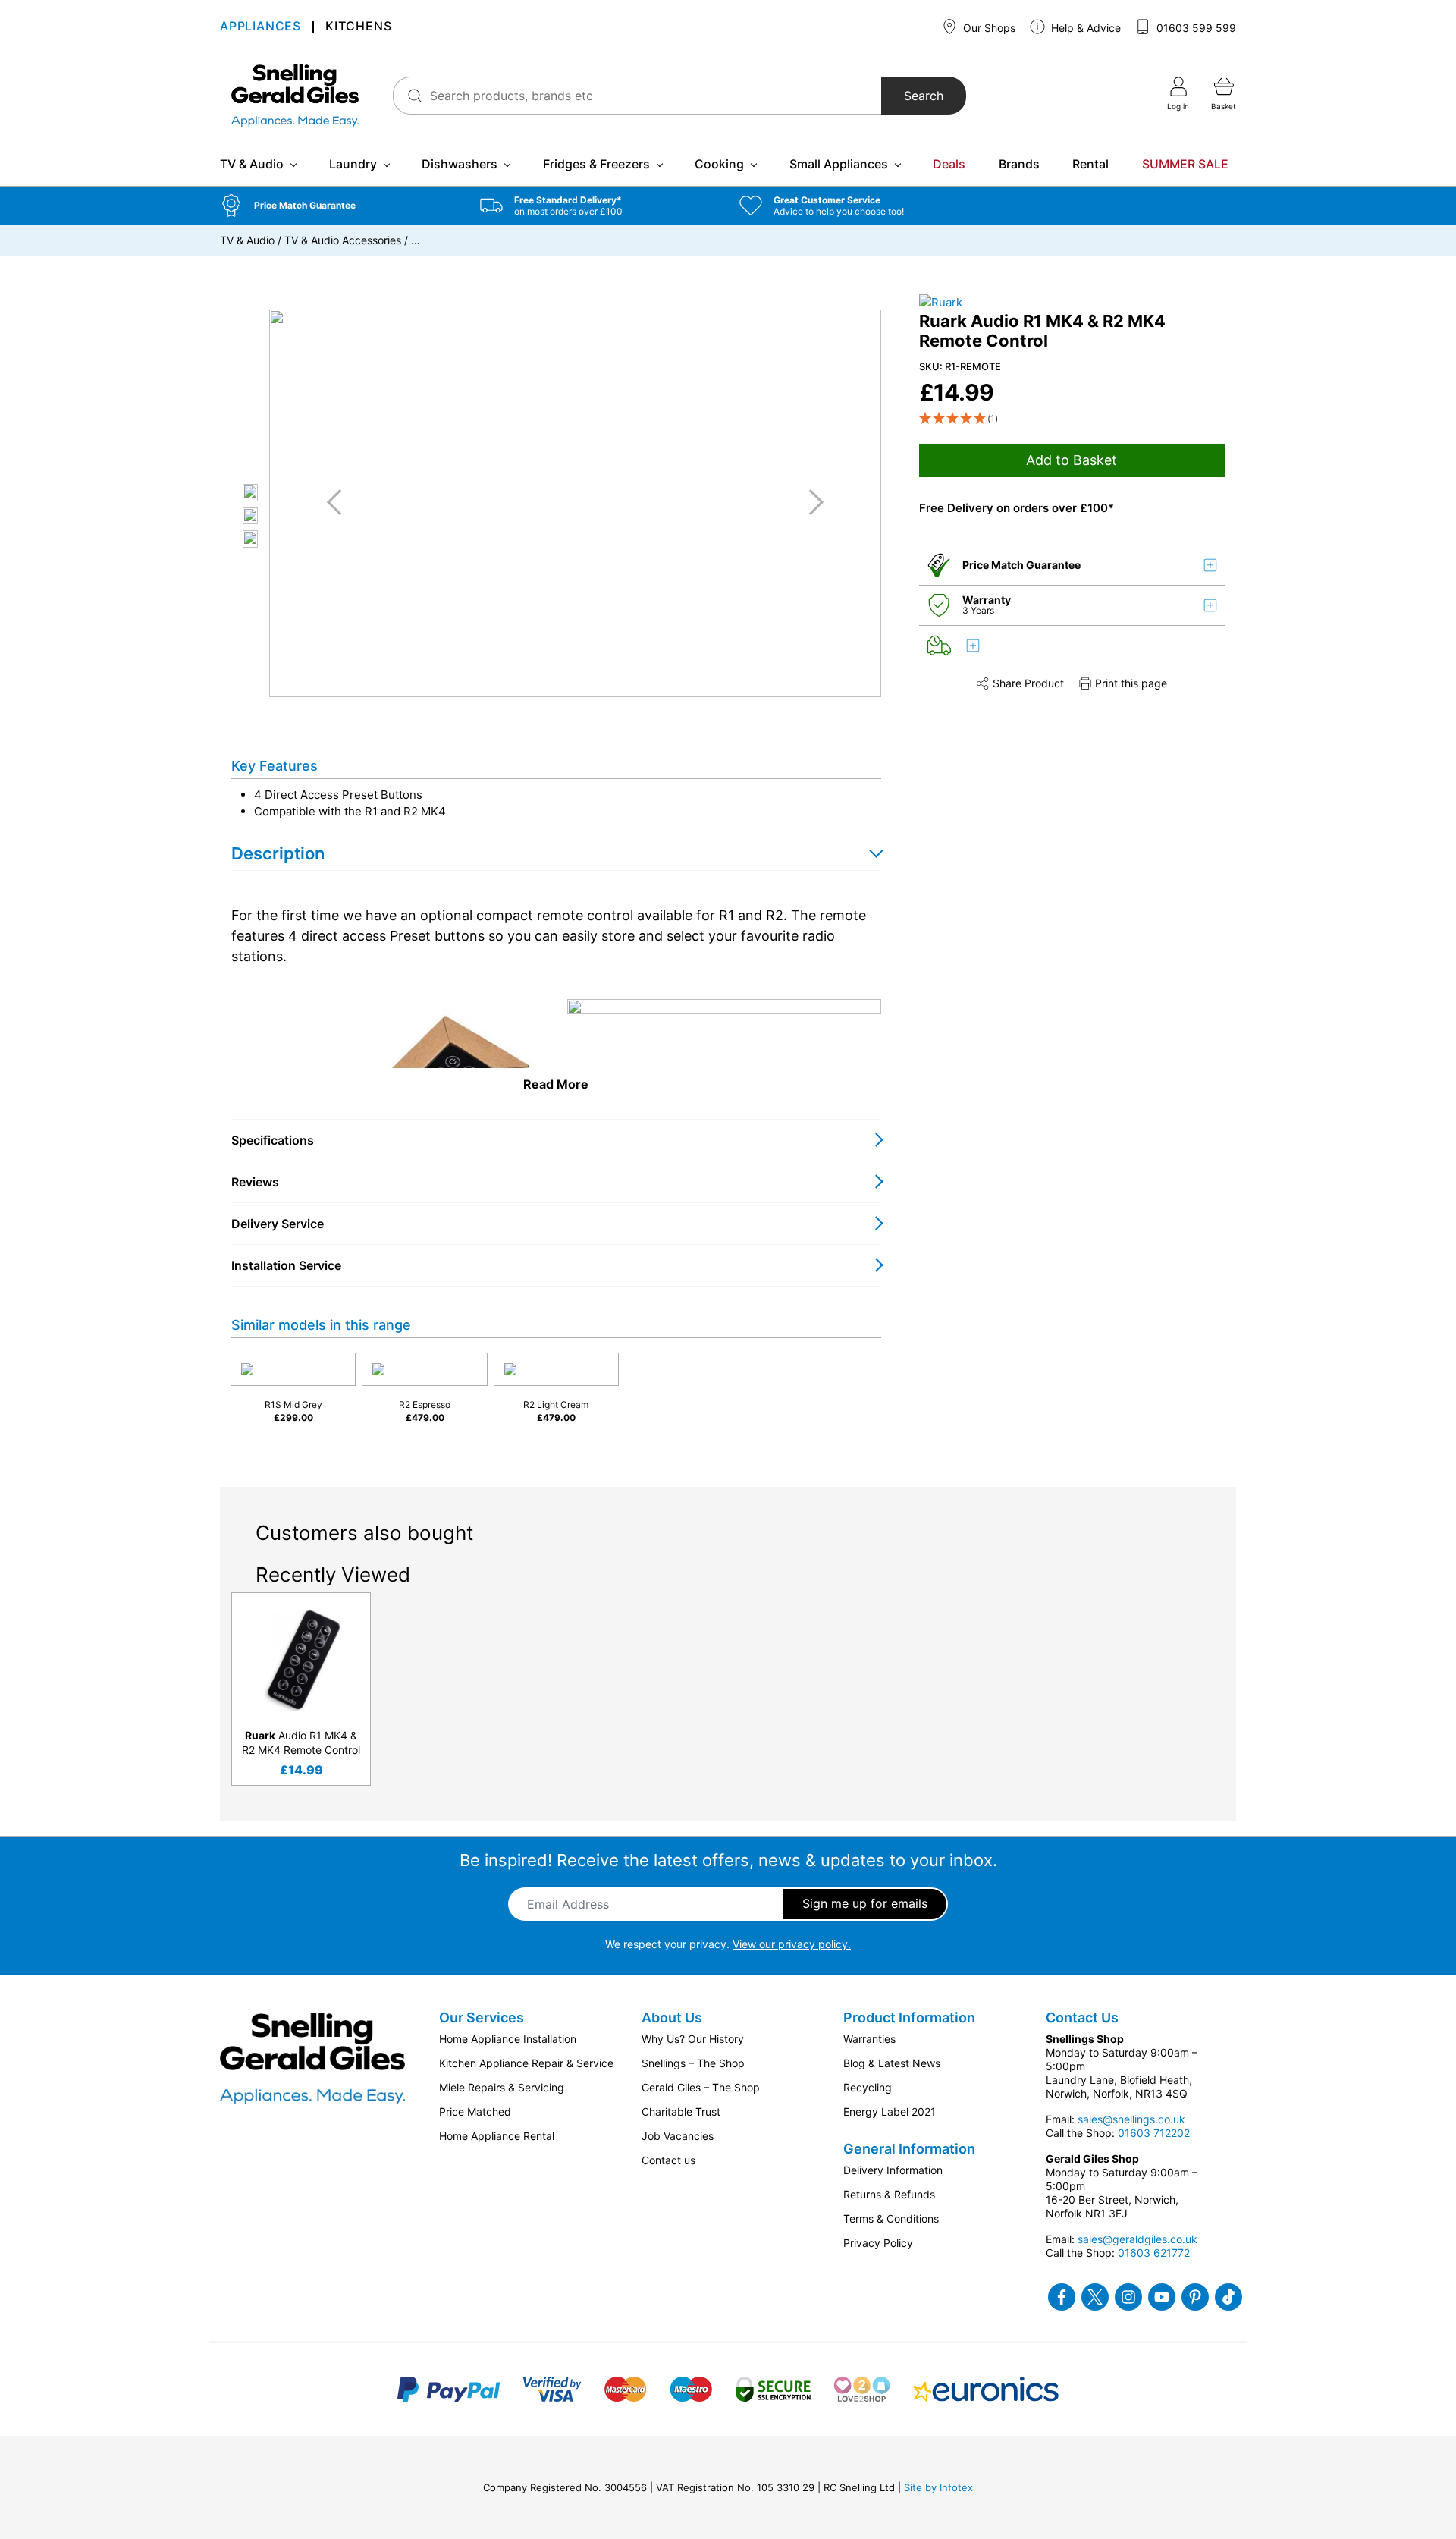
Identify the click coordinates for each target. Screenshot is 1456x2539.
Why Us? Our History (693, 2039)
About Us (672, 2017)
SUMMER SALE (1185, 164)
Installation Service (286, 1265)
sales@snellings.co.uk (1131, 2119)
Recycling (868, 2087)
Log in (1178, 106)
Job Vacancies (678, 2136)
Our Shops (988, 28)
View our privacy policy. (792, 1944)
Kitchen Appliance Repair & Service (526, 2063)
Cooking (719, 164)
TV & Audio (252, 164)
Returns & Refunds (889, 2194)
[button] (339, 206)
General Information (909, 2149)
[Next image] (811, 502)
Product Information (909, 2017)
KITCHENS (358, 27)
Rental (1090, 164)
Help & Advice (1084, 28)
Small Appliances (839, 164)
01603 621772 (1154, 2253)
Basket (1224, 106)
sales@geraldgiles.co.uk (1137, 2239)
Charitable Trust (681, 2112)
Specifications (273, 1140)
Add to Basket (1072, 461)
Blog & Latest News (892, 2063)
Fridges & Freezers (596, 164)
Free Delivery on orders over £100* (1017, 509)
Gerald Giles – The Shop (701, 2087)
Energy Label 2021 (890, 2112)
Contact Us (1082, 2017)
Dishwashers (460, 164)
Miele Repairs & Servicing (502, 2087)
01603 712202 (1154, 2133)
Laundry (353, 164)
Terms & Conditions (891, 2218)
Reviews (255, 1182)
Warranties (869, 2039)
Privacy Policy (878, 2243)
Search (924, 96)
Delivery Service (278, 1224)
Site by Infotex (938, 2487)
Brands (1019, 164)
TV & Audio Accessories (343, 240)
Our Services (482, 2017)
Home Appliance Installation (508, 2039)
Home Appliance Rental (497, 2136)
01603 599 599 (1195, 28)
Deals (949, 164)
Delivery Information (893, 2170)
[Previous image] (340, 502)
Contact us (668, 2160)
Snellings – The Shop (693, 2063)
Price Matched (475, 2112)
